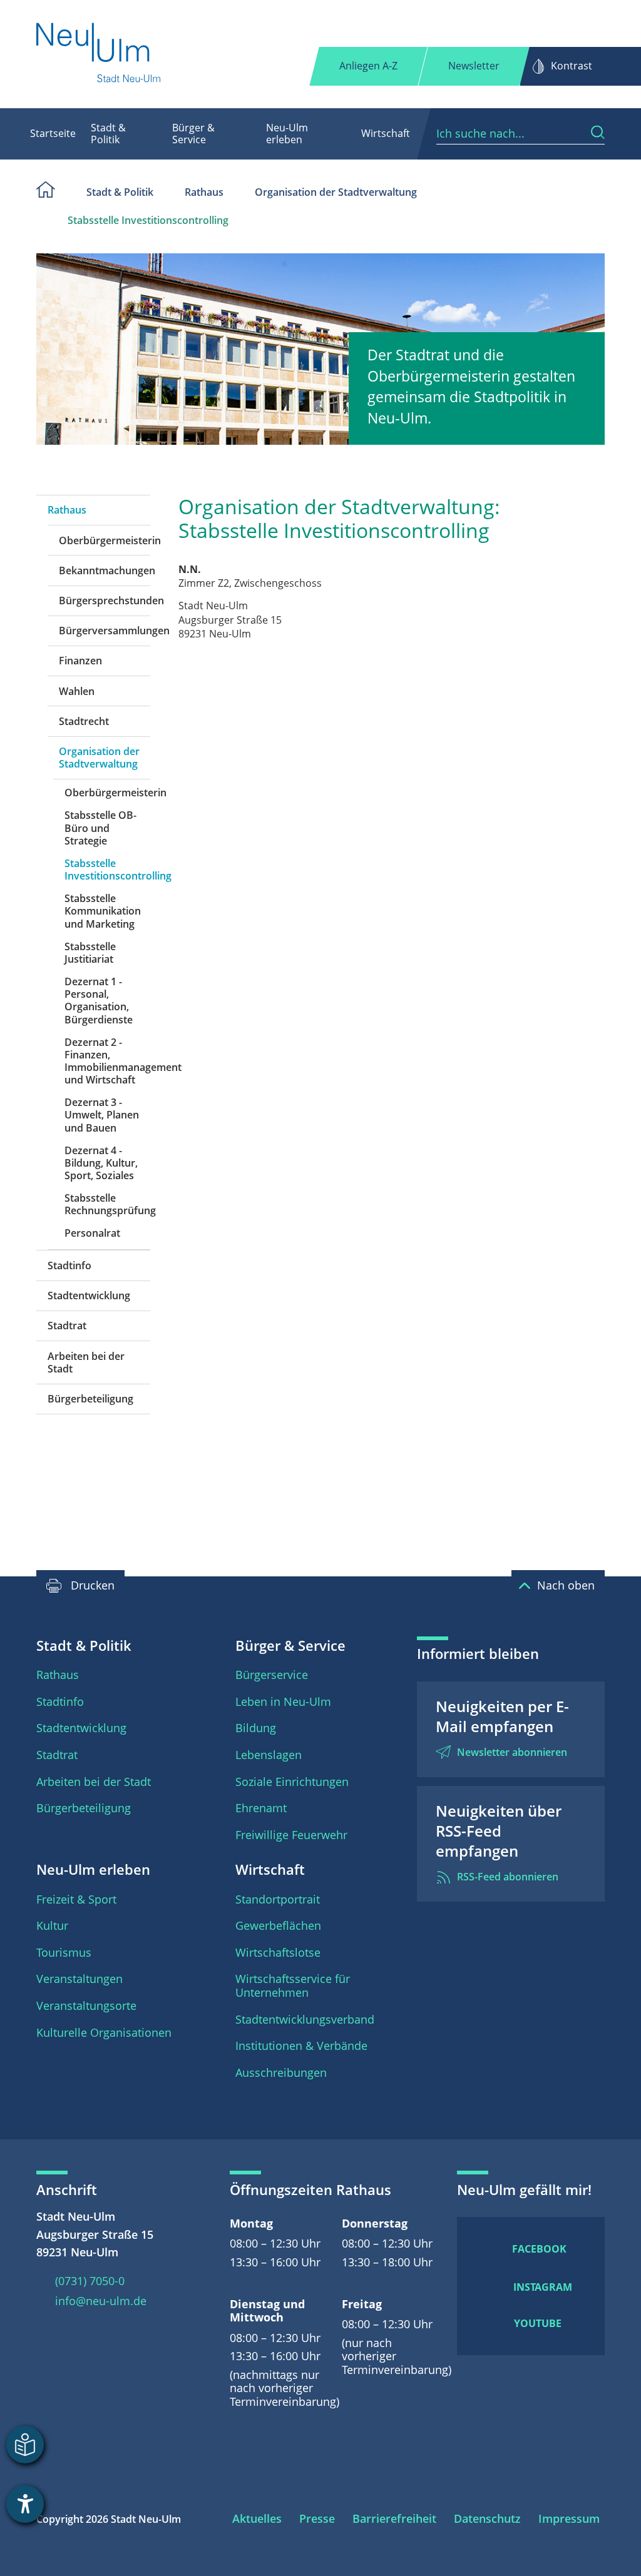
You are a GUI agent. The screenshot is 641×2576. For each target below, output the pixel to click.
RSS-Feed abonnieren (508, 1877)
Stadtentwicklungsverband (305, 2019)
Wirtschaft (386, 133)
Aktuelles (257, 2518)
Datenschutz (487, 2518)
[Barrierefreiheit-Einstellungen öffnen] (25, 2504)
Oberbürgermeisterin (105, 540)
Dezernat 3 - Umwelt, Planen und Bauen (102, 1115)
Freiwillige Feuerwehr (291, 1835)
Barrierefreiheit (394, 2518)
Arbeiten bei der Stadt (86, 1362)
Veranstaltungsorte (86, 2006)
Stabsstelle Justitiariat (90, 953)
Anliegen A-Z (368, 66)
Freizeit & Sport (76, 1899)
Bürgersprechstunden (105, 601)
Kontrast (572, 66)
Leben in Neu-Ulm (283, 1701)
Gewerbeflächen (278, 1925)
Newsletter (474, 66)
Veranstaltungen (79, 1979)
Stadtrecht (84, 721)
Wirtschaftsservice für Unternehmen (293, 1985)
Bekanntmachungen (105, 570)
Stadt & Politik (108, 134)
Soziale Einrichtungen (292, 1782)
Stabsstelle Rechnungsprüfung (107, 1204)
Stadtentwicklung (89, 1296)
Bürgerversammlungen (105, 631)
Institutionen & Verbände (301, 2046)
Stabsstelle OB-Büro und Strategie (100, 828)
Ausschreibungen (281, 2072)
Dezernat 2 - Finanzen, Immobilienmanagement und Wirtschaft (107, 1061)
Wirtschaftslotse (278, 1952)
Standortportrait (278, 1899)
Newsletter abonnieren (512, 1752)
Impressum (569, 2518)
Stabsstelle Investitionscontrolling (148, 220)
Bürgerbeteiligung (90, 1399)
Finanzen (80, 661)
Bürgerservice (272, 1675)
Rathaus (204, 192)
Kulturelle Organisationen (104, 2032)
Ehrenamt (261, 1808)
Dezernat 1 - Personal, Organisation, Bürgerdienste (99, 1001)
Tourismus (64, 1952)
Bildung (256, 1728)
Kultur (52, 1925)
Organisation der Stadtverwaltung (336, 192)
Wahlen (77, 691)
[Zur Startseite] (99, 54)
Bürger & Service (193, 134)
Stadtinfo (69, 1265)
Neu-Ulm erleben (287, 134)
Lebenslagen (269, 1755)
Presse (317, 2518)
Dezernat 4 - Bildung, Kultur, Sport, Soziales (101, 1163)
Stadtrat (67, 1326)
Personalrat (92, 1233)
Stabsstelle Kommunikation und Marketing (103, 911)
